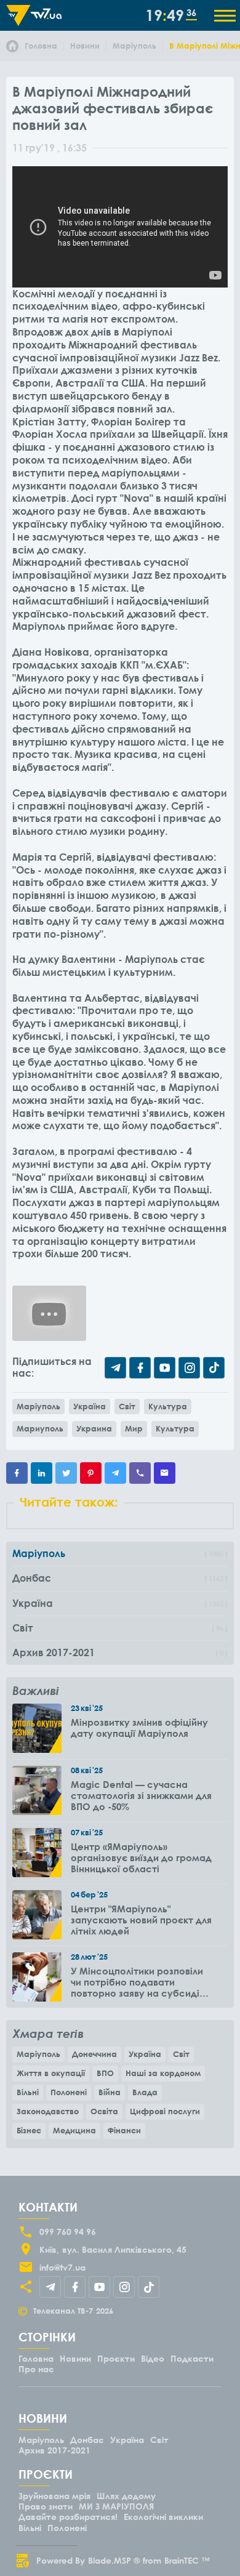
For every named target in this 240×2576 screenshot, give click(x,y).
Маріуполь (38, 1406)
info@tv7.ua (62, 2267)
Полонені (69, 2092)
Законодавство (48, 2111)
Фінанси (124, 2130)
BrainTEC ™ (187, 2560)
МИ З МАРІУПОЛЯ (116, 2506)
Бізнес (29, 2130)
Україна (90, 1406)
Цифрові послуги (165, 2111)
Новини (75, 2358)
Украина (94, 1428)
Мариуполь (40, 1428)
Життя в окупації (51, 2073)
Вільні (28, 2092)
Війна (110, 2092)
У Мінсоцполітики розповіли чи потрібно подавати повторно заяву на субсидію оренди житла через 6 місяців (142, 1982)
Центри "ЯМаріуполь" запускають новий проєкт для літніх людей (141, 1920)
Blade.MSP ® (114, 2560)
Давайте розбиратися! (68, 2517)
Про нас (36, 2369)
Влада (145, 2092)
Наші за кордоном (163, 2073)
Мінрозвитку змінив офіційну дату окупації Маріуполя (139, 1728)
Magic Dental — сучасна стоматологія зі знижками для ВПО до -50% (141, 1795)
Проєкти (116, 2358)
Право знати (46, 2506)
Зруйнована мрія (54, 2496)
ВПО (105, 2073)
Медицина (74, 2130)
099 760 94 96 (68, 2232)
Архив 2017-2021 (54, 2450)
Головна (36, 2358)
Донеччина (94, 2054)
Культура (168, 1406)
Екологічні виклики (163, 2517)
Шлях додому (126, 2496)
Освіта (104, 2111)
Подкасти (192, 2358)
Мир (134, 1428)
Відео (153, 2358)
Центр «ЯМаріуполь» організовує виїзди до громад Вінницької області (141, 1858)
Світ (127, 1406)
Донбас (87, 2440)
